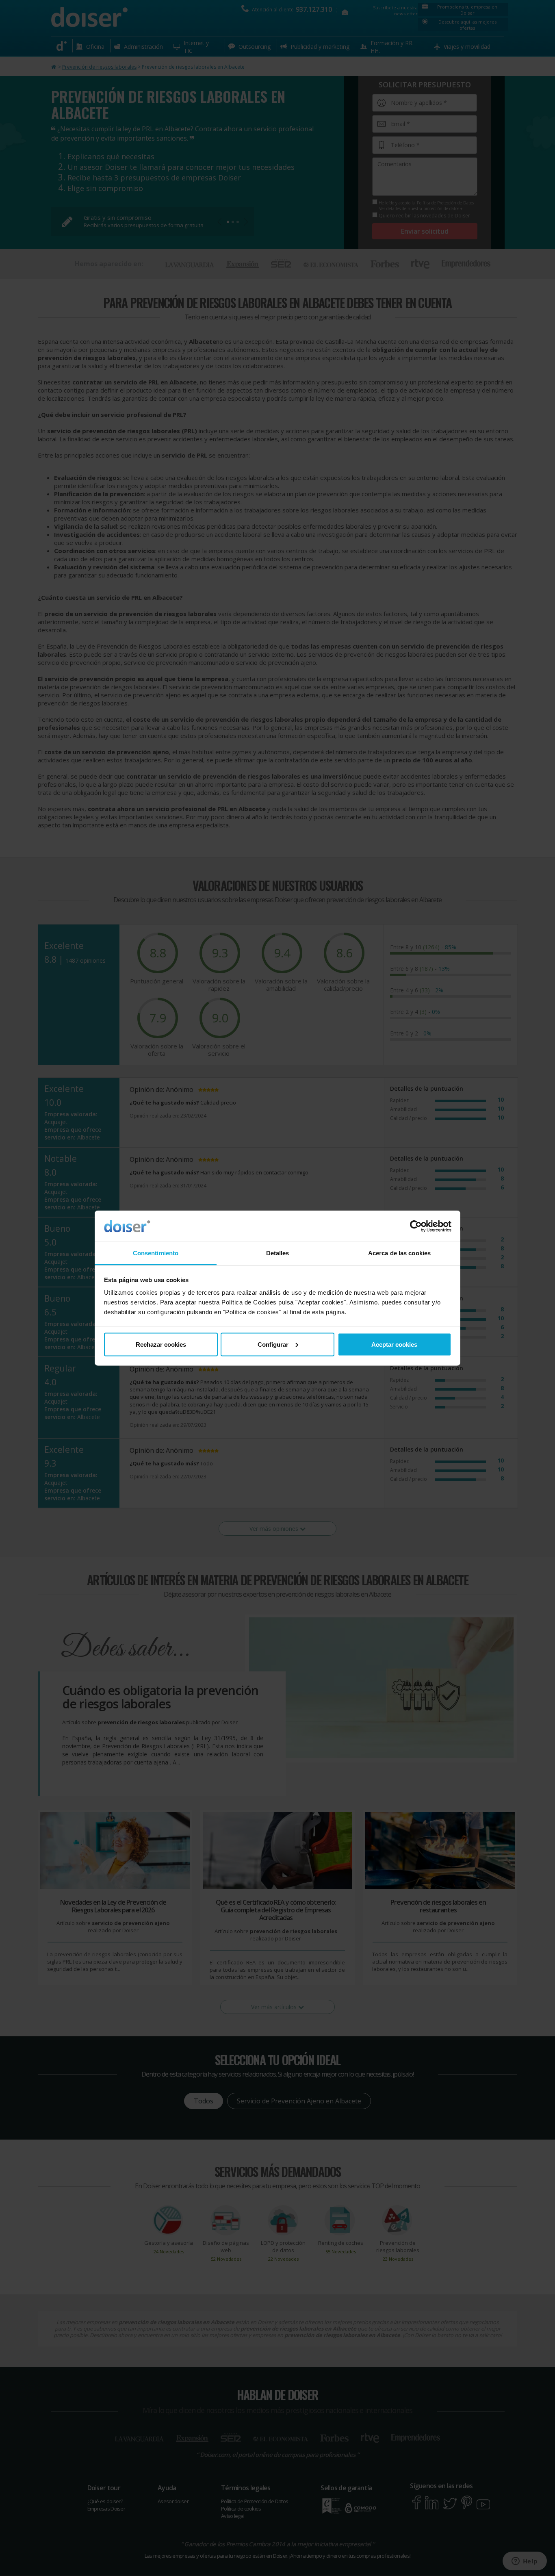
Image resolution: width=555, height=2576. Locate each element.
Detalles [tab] (278, 1253)
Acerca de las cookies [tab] (399, 1253)
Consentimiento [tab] (156, 1253)
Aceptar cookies (394, 1344)
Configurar (273, 1344)
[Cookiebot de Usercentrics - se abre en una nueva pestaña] (416, 1226)
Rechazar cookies (161, 1344)
